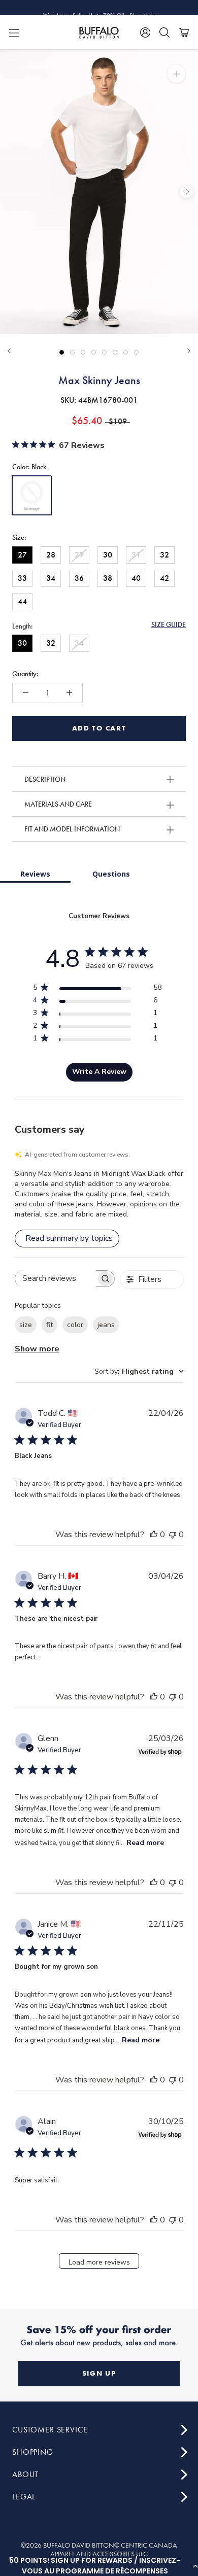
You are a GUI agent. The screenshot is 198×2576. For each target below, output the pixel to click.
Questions (111, 874)
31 (136, 555)
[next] (187, 192)
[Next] (189, 351)
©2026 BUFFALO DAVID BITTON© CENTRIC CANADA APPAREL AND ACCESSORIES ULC (99, 2550)
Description (45, 779)
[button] (99, 2566)
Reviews (35, 874)
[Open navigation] (14, 32)
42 (164, 578)
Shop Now (142, 8)
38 (108, 578)
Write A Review (99, 1072)
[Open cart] (184, 32)
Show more (37, 1349)
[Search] (164, 32)
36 (79, 578)
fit (49, 1325)
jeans (106, 1325)
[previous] (11, 192)
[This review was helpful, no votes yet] (154, 1535)
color (75, 1325)
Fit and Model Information (72, 829)
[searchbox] (56, 1279)
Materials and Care (58, 804)
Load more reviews (99, 2262)
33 (22, 578)
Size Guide (169, 624)
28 (51, 555)
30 (108, 555)
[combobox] (139, 1371)
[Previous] (9, 351)
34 (51, 578)
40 (136, 578)
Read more (145, 1843)
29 (79, 555)
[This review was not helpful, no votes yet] (173, 1535)
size (26, 1325)
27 (22, 555)
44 (22, 601)
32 (164, 555)
